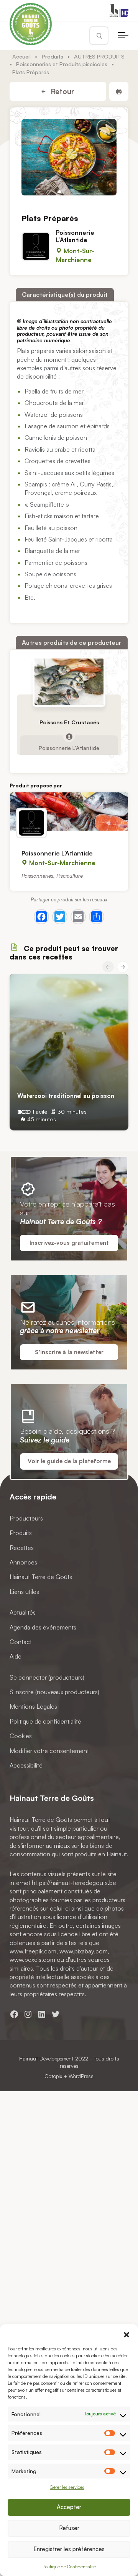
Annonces (23, 1562)
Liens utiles (24, 1591)
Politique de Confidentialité (69, 2567)
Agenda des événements (43, 1627)
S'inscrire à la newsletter (69, 1352)
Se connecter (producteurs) (47, 1677)
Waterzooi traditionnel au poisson (66, 1096)
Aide (16, 1656)
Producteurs (26, 1518)
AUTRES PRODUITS (99, 56)
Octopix (53, 2076)
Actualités (23, 1612)
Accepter (69, 2507)
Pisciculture (70, 875)
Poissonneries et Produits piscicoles (62, 64)
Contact (21, 1641)
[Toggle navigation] (123, 36)
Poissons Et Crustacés (69, 722)
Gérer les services (67, 2487)
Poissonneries (37, 875)
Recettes (22, 1547)
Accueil (21, 56)
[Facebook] (41, 917)
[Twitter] (60, 917)
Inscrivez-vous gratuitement (69, 1243)
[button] (127, 2334)
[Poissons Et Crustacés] (69, 682)
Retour (62, 91)
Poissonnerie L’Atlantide (75, 236)
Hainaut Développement (46, 2058)
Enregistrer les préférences (69, 2549)
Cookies (21, 1736)
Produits (53, 56)
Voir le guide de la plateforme (69, 1461)
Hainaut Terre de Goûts (41, 1577)
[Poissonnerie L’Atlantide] (69, 812)
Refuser (69, 2528)
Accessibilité (26, 1765)
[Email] (78, 917)
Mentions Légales (33, 1706)
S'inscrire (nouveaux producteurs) (54, 1692)
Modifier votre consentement (49, 1750)
